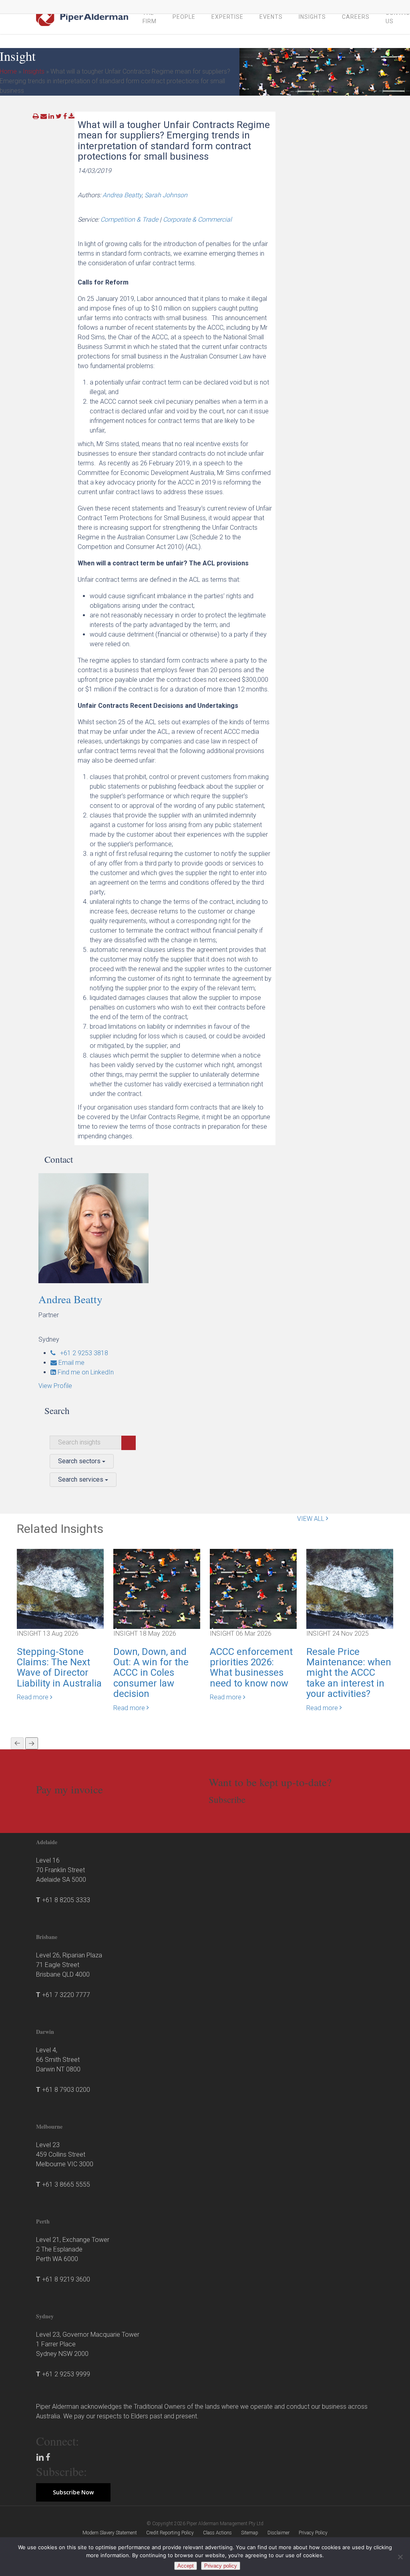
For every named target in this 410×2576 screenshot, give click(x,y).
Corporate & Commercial (197, 219)
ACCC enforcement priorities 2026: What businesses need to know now (251, 1668)
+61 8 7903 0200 (66, 2090)
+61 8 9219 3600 (66, 2279)
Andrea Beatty (122, 195)
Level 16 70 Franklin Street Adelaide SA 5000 (61, 1870)
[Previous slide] (17, 1743)
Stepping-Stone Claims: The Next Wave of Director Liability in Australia (59, 1668)
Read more (33, 1697)
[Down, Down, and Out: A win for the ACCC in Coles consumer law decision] (157, 1588)
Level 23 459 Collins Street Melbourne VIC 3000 (65, 2154)
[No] (400, 2557)
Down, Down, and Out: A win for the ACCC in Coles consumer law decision (151, 1673)
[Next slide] (32, 1743)
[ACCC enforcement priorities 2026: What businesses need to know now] (253, 1588)
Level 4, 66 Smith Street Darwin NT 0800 (58, 2060)
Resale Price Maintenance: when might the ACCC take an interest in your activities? (349, 1673)
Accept (186, 2566)
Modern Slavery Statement (110, 2533)
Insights (34, 71)
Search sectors (80, 1461)
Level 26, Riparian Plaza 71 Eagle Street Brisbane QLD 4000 (69, 1965)
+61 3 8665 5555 (66, 2184)
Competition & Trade (129, 219)
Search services (81, 1479)
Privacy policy (221, 2566)
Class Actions (217, 2533)
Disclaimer (278, 2533)
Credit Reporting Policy (170, 2533)
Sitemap (250, 2533)
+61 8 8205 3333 (66, 1900)
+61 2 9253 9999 (66, 2374)
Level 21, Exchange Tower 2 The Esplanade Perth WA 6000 (73, 2249)
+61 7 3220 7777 (66, 1995)
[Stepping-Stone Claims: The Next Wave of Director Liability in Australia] (60, 1588)
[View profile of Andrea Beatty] (93, 1228)
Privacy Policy (313, 2533)
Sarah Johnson (166, 195)
